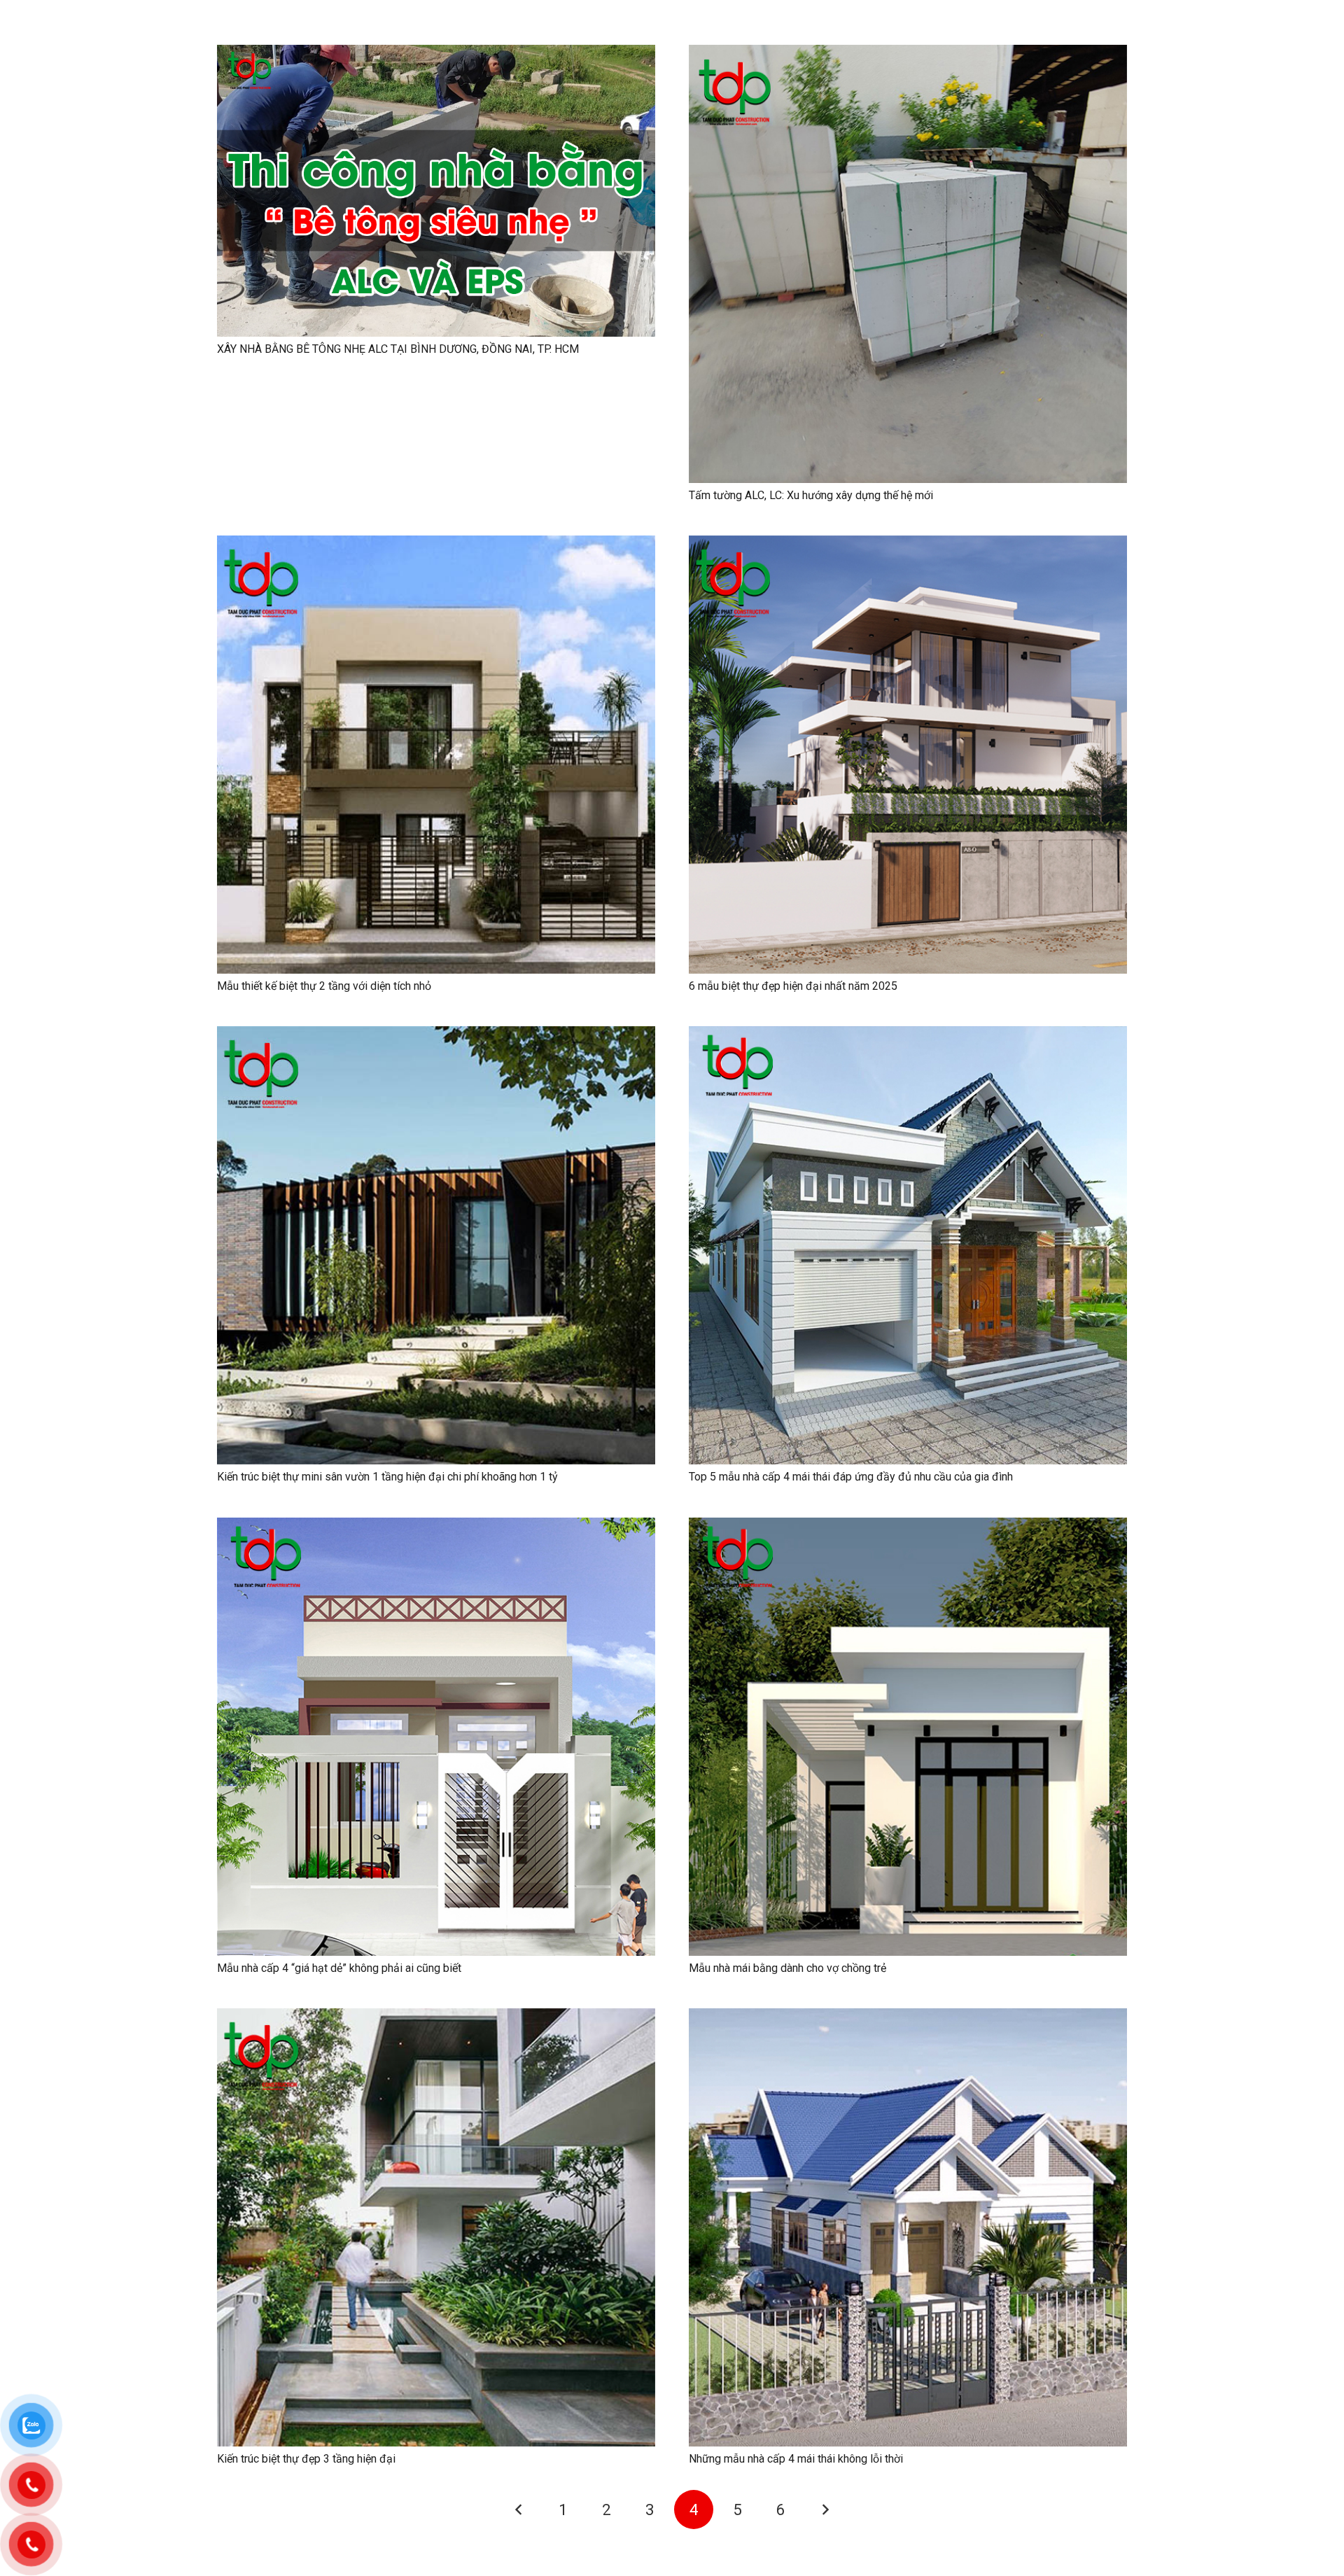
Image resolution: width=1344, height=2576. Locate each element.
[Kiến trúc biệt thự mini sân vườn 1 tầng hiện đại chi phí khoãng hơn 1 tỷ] (436, 1036)
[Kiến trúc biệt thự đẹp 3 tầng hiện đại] (436, 2018)
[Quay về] (519, 2509)
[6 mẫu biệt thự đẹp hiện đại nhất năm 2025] (908, 545)
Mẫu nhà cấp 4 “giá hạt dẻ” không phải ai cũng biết (339, 1968)
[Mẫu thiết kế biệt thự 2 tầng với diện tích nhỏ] (436, 545)
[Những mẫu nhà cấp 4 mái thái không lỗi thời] (908, 2018)
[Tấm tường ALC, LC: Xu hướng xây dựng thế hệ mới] (908, 54)
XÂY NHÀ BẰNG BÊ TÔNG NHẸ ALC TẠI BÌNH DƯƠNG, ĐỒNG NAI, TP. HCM (398, 349)
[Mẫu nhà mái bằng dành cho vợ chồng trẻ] (908, 1527)
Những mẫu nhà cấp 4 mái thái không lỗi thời (796, 2459)
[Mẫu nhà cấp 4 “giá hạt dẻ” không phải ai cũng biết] (436, 1527)
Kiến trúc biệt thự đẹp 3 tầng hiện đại (306, 2459)
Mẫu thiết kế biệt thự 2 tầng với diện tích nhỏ (324, 986)
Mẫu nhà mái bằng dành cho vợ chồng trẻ (787, 1968)
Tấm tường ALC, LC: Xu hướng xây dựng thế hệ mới (811, 495)
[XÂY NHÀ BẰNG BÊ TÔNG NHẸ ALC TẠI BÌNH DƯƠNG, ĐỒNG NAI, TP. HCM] (436, 54)
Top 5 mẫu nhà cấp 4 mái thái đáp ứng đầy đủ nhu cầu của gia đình (851, 1477)
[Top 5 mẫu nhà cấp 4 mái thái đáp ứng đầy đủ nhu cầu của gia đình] (908, 1036)
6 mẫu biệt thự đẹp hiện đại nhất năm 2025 (793, 986)
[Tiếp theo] (825, 2509)
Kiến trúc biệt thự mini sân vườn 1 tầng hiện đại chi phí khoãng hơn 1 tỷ (387, 1477)
